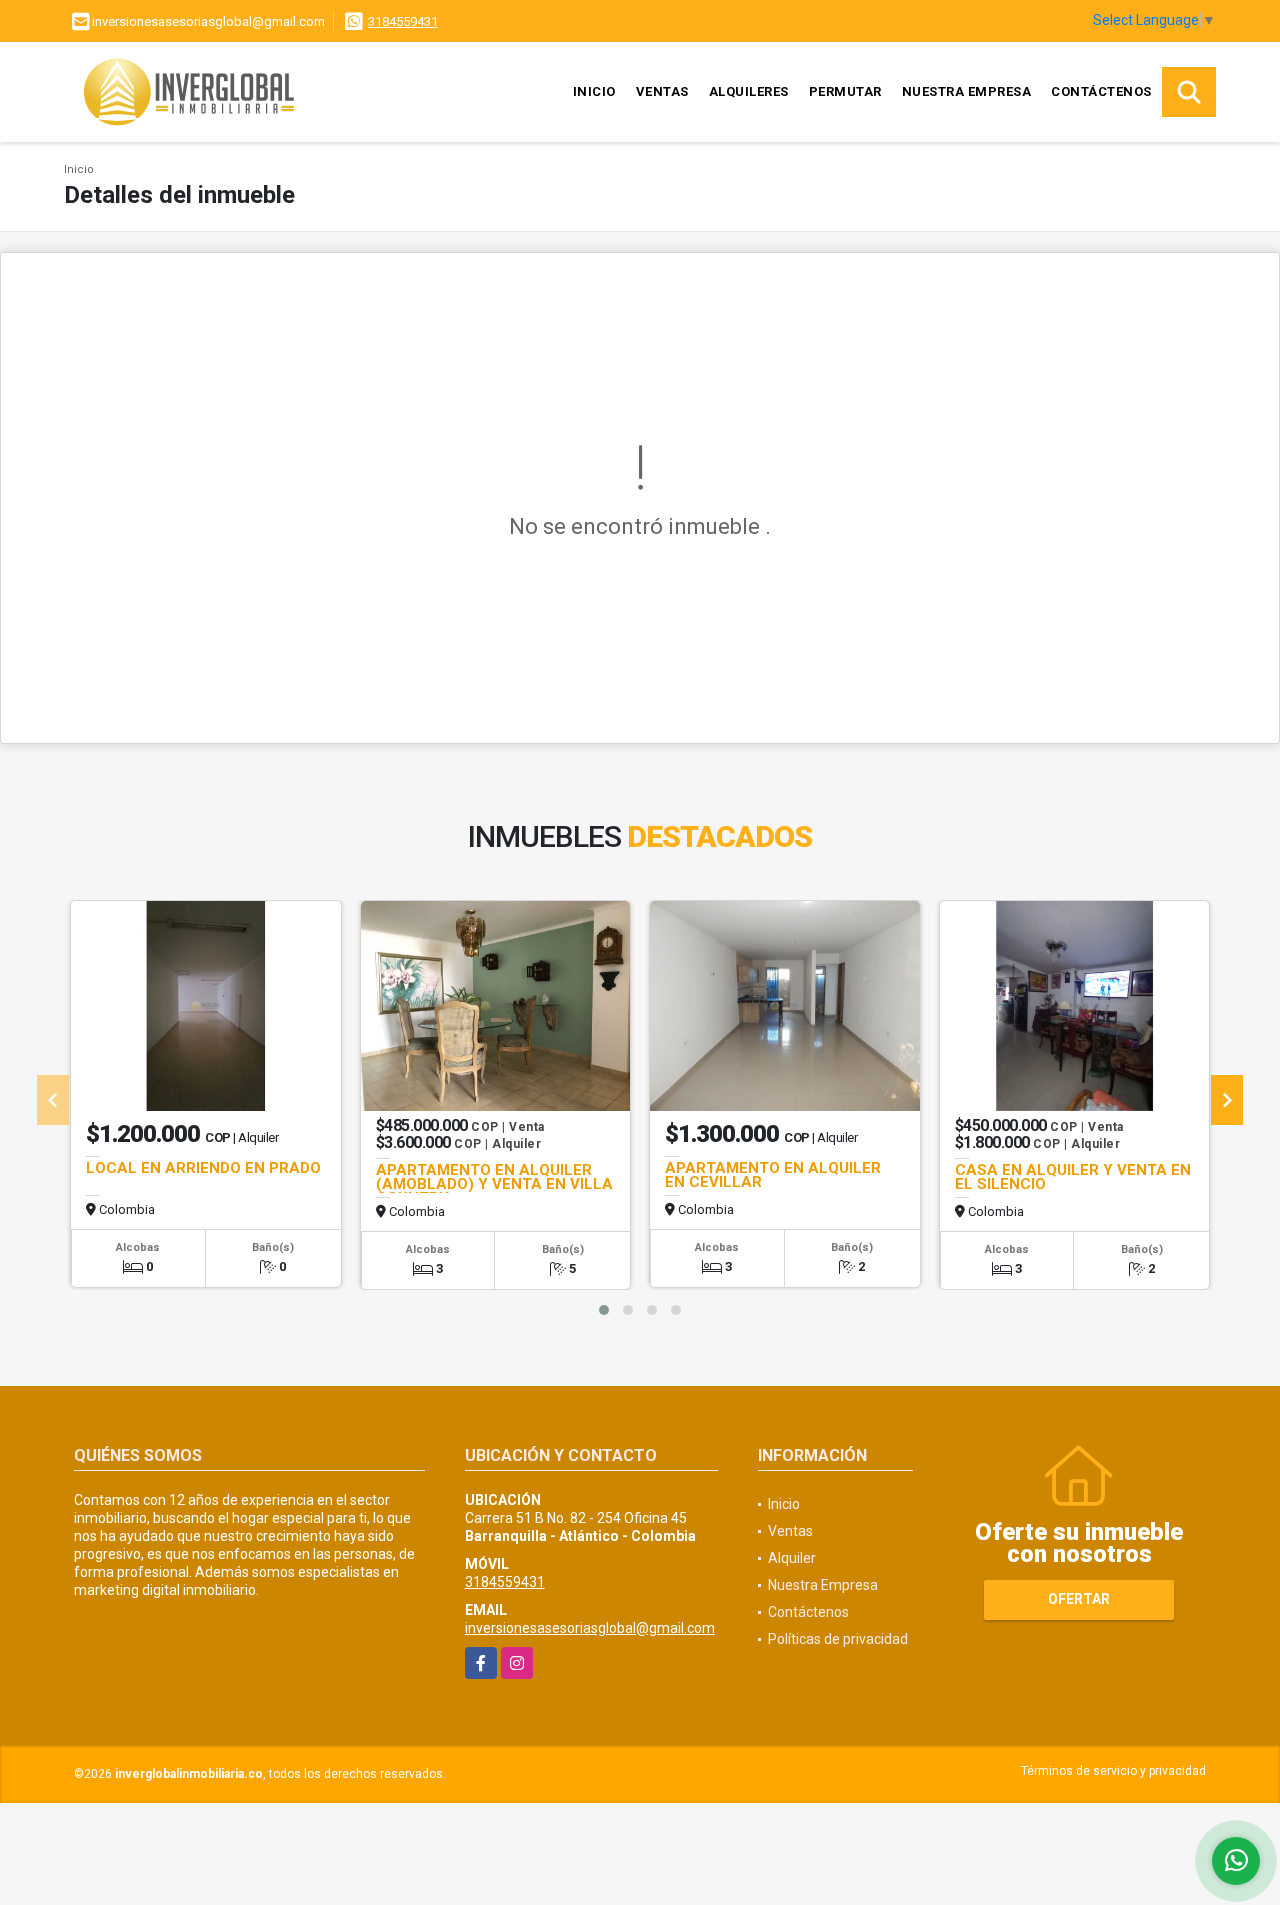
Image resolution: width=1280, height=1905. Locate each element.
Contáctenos (1101, 91)
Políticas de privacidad (838, 1639)
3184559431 (403, 21)
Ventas (662, 91)
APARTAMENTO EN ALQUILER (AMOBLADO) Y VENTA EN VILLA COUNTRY (494, 1184)
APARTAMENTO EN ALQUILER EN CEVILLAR (773, 1175)
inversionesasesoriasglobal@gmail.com (590, 1628)
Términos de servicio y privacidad (1113, 1771)
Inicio (594, 91)
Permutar (845, 91)
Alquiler (792, 1558)
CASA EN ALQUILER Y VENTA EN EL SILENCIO (1073, 1177)
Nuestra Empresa (967, 91)
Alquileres (749, 91)
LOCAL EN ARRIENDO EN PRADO (203, 1168)
